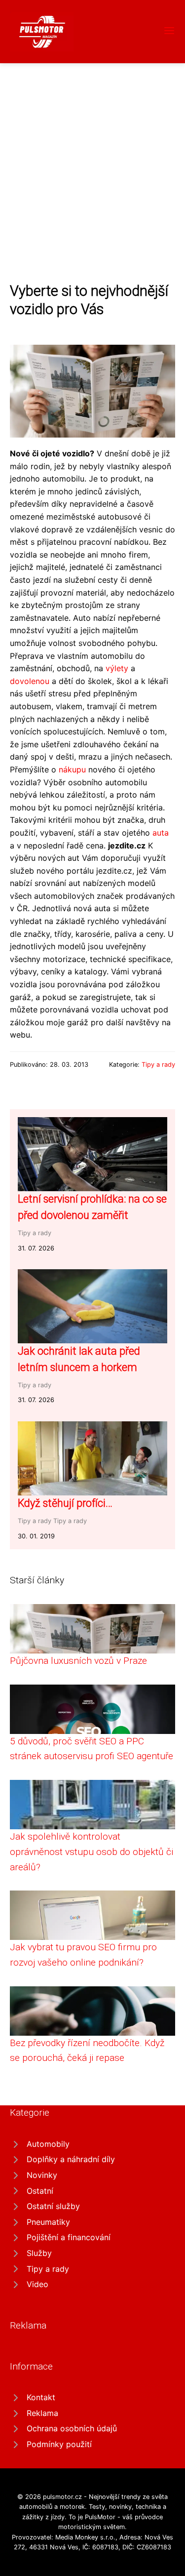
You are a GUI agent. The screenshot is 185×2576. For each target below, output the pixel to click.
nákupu (72, 769)
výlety (117, 668)
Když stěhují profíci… (65, 1503)
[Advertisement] (92, 161)
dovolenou (30, 681)
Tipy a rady (158, 1065)
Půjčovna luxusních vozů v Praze (78, 1661)
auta (161, 833)
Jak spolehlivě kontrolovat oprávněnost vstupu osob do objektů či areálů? (92, 1851)
